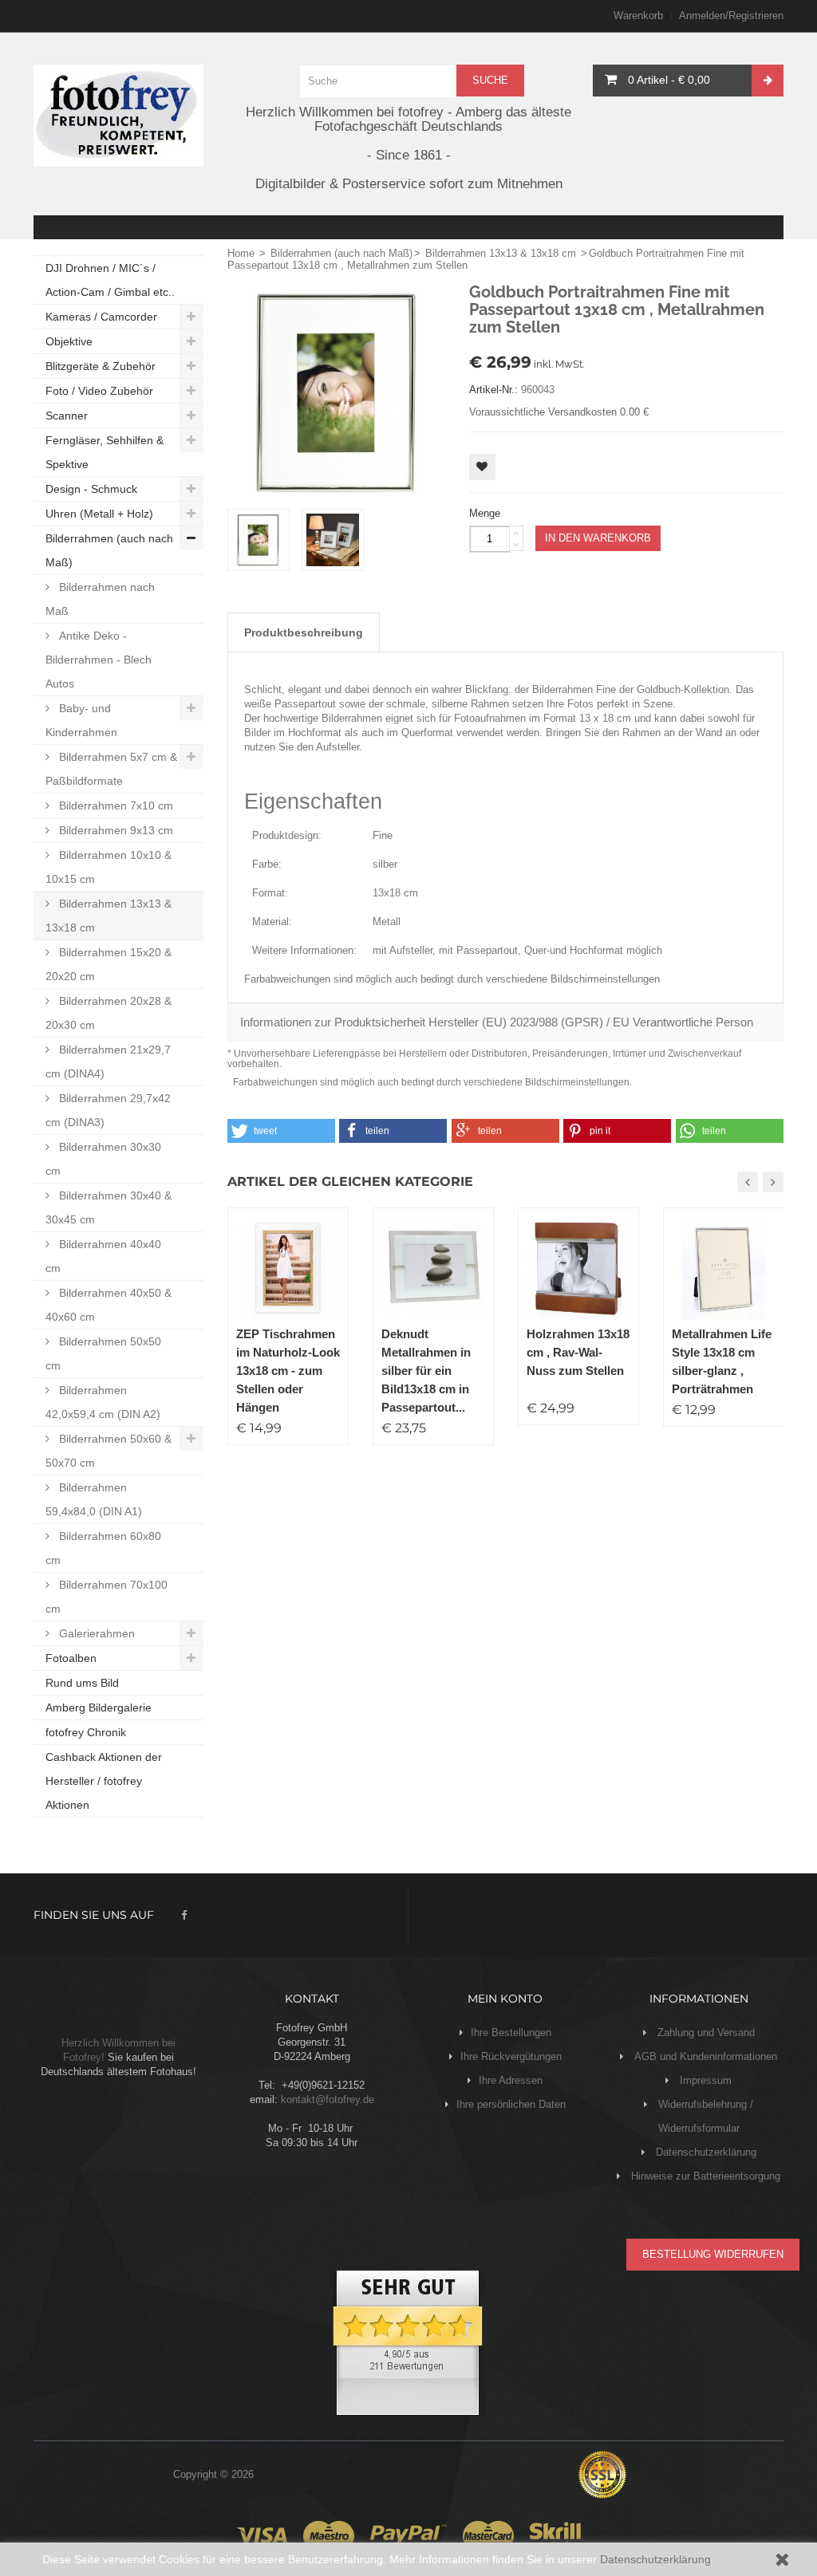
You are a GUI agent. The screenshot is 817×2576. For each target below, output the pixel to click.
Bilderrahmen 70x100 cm (107, 1597)
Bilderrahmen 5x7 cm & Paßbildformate (111, 769)
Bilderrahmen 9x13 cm (114, 830)
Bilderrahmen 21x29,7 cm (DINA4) (108, 1062)
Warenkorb (638, 16)
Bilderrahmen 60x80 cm (103, 1548)
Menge (485, 513)
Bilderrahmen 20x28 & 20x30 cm (109, 1013)
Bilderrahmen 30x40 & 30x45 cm (109, 1207)
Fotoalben (71, 1658)
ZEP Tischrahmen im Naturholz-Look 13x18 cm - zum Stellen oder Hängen (288, 1371)
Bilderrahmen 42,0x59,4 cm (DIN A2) (103, 1402)
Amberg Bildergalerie (99, 1707)
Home (241, 253)
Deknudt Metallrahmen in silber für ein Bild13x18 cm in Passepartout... (426, 1371)
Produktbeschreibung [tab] (304, 632)
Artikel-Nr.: (493, 390)
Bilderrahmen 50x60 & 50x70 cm (109, 1451)
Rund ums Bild (82, 1683)
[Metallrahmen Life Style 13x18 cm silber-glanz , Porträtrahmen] (724, 1268)
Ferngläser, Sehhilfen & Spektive (105, 452)
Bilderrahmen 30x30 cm (103, 1159)
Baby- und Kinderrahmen (81, 720)
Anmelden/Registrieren (731, 16)
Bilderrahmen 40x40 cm (103, 1256)
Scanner (67, 416)
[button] (281, 1131)
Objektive (69, 341)
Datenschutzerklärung (655, 2559)
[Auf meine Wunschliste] (482, 467)
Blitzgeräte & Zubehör (101, 366)
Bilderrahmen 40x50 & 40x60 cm (109, 1305)
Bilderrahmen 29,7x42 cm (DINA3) (108, 1110)
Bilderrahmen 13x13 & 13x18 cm (109, 916)
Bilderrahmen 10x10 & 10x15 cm (109, 867)
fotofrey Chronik (86, 1732)
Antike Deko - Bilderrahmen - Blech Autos (99, 660)
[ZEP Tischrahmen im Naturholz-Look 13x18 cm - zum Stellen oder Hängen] (288, 1268)
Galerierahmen (95, 1633)
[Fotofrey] (118, 116)
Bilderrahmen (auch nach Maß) (109, 550)
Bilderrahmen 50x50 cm (103, 1353)
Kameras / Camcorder (101, 317)
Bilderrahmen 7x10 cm (114, 805)
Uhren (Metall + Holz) (99, 514)
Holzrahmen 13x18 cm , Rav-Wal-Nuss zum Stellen (578, 1352)
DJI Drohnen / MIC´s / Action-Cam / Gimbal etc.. (110, 280)
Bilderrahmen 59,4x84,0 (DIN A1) (94, 1499)
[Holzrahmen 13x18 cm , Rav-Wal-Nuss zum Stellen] (578, 1268)
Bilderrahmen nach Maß (100, 599)
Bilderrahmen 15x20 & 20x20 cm (109, 964)
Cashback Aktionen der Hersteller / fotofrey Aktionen (104, 1781)
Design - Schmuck (91, 489)
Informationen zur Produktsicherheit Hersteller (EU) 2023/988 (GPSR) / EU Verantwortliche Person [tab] (497, 1022)
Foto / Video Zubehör (99, 391)
